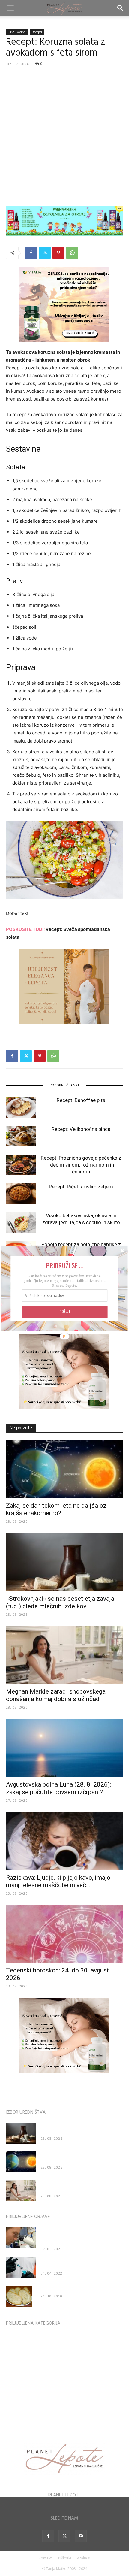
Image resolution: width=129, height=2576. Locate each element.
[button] (65, 1265)
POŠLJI (64, 1311)
